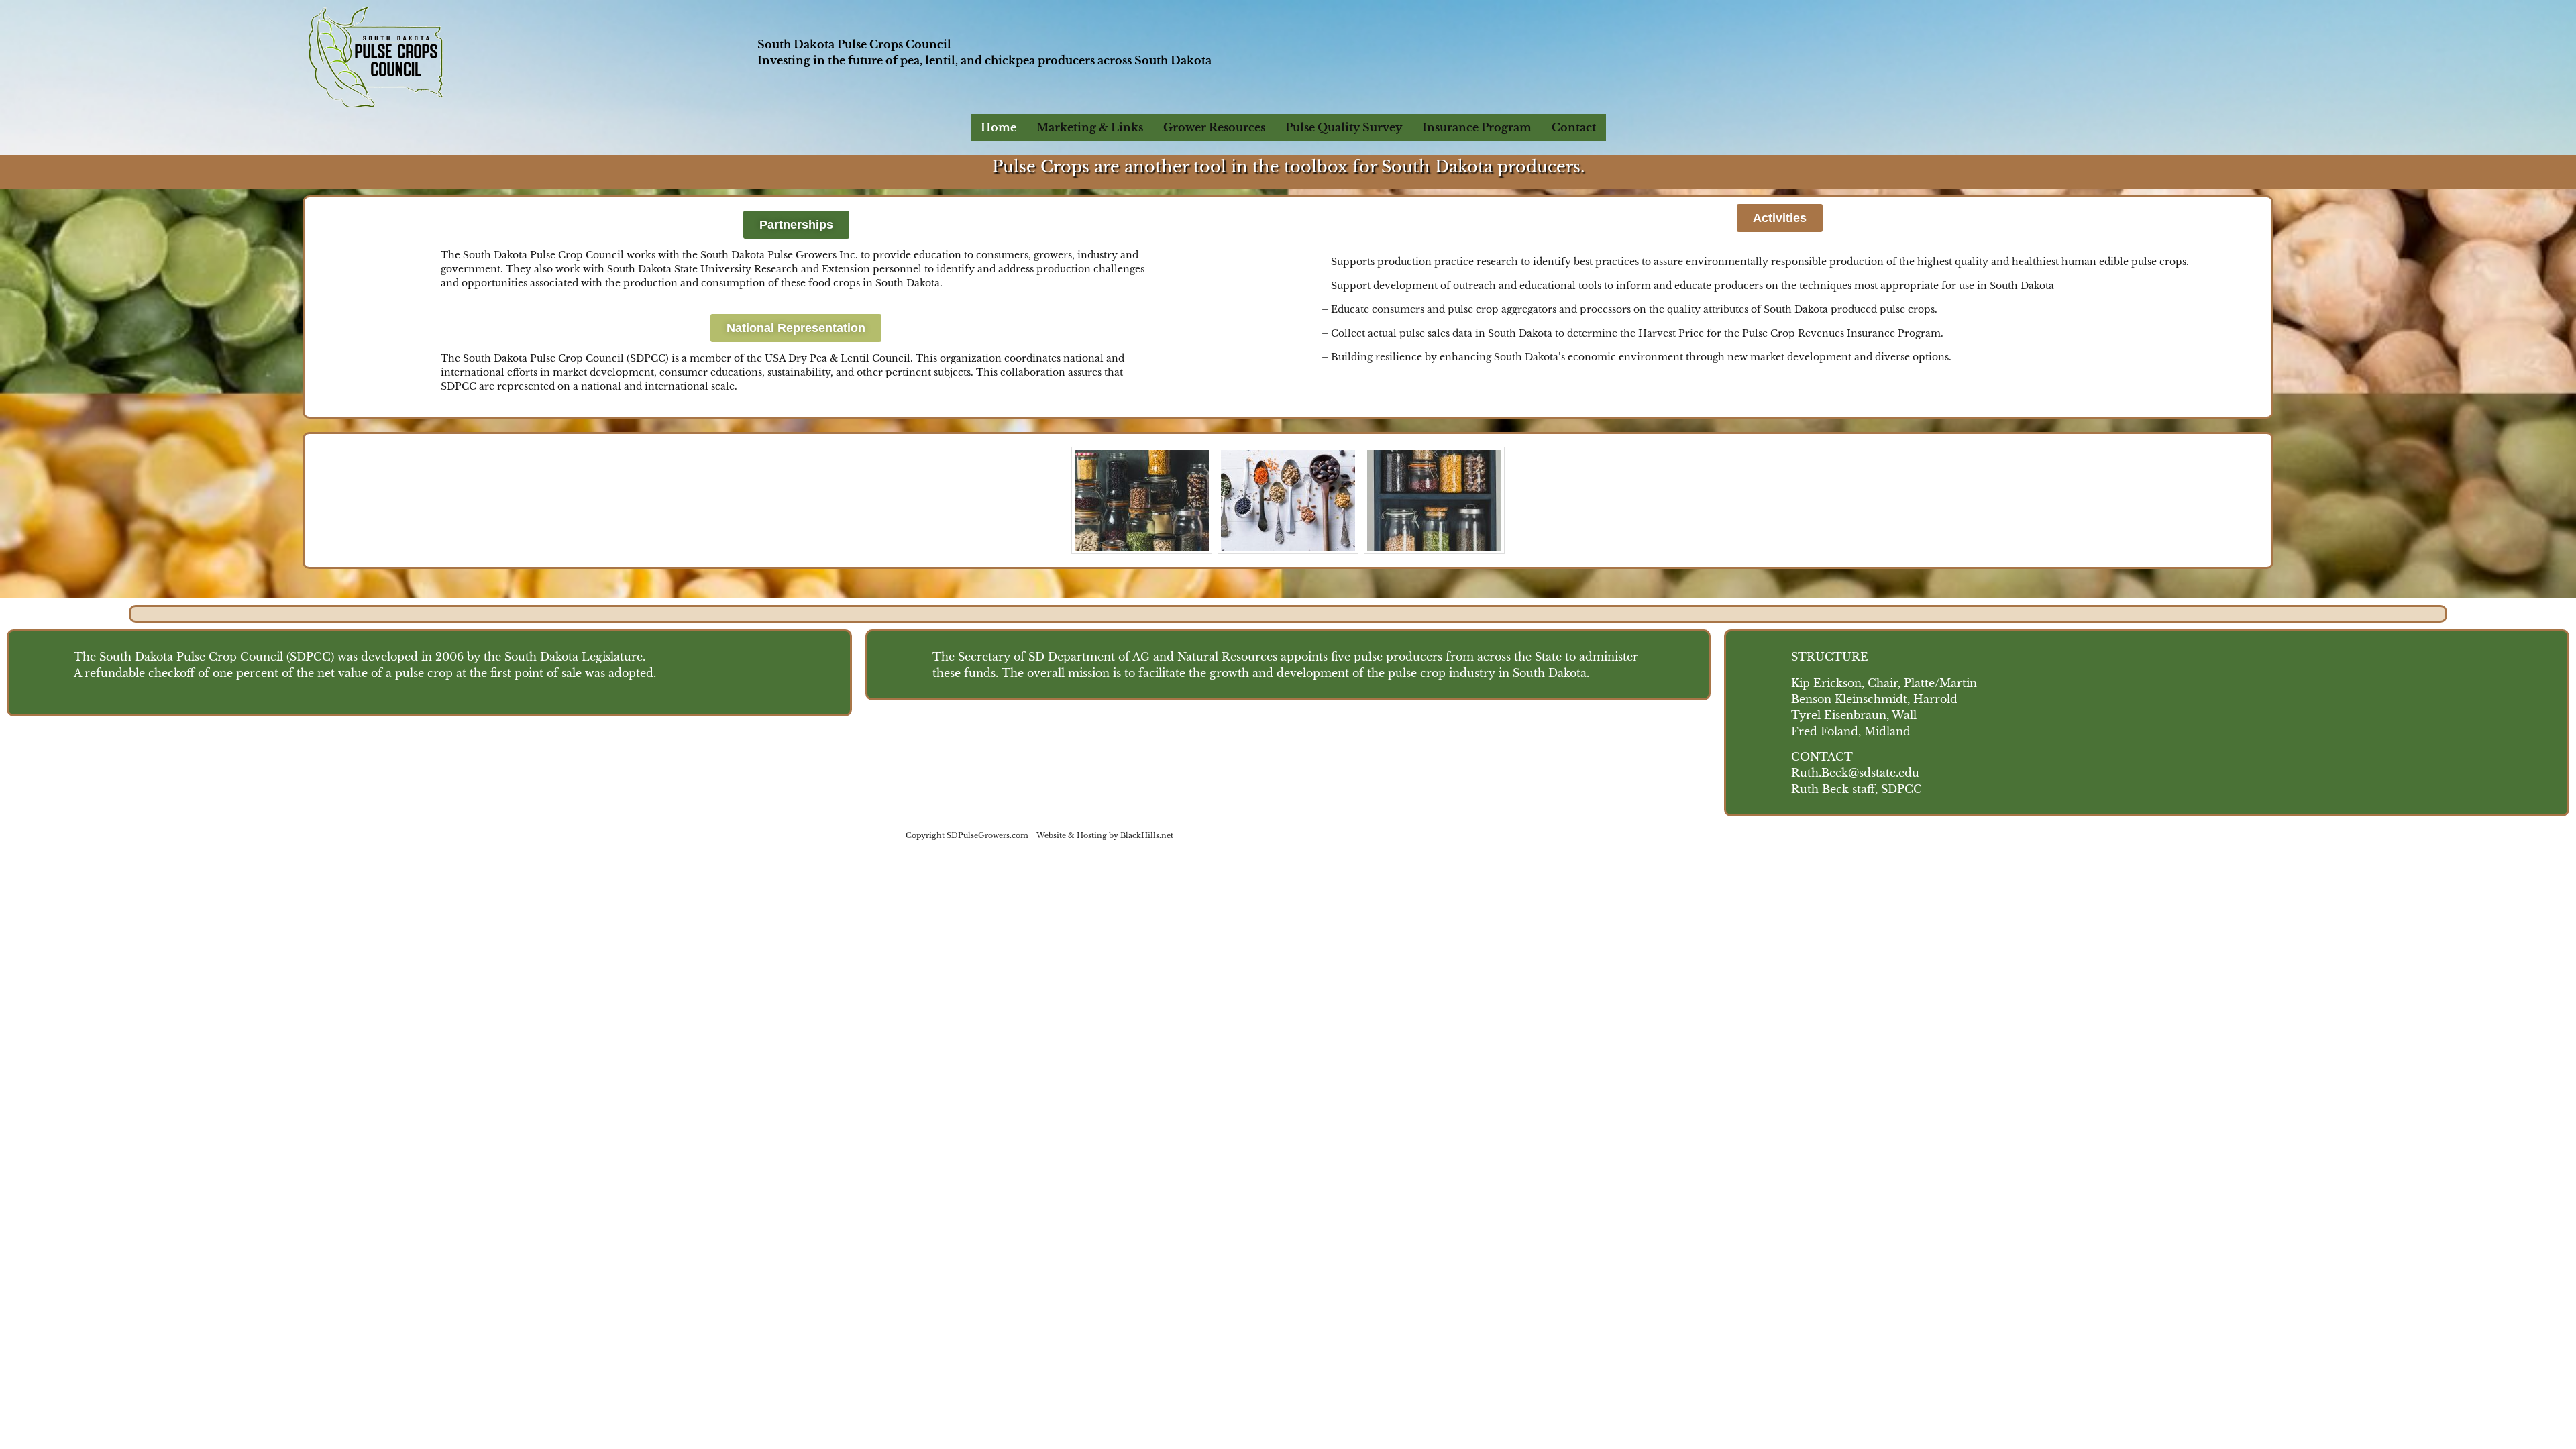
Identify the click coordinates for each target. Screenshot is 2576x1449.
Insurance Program (1477, 127)
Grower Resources (1214, 127)
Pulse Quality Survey (1344, 127)
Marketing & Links (1090, 127)
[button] (796, 225)
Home (999, 127)
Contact (1574, 127)
